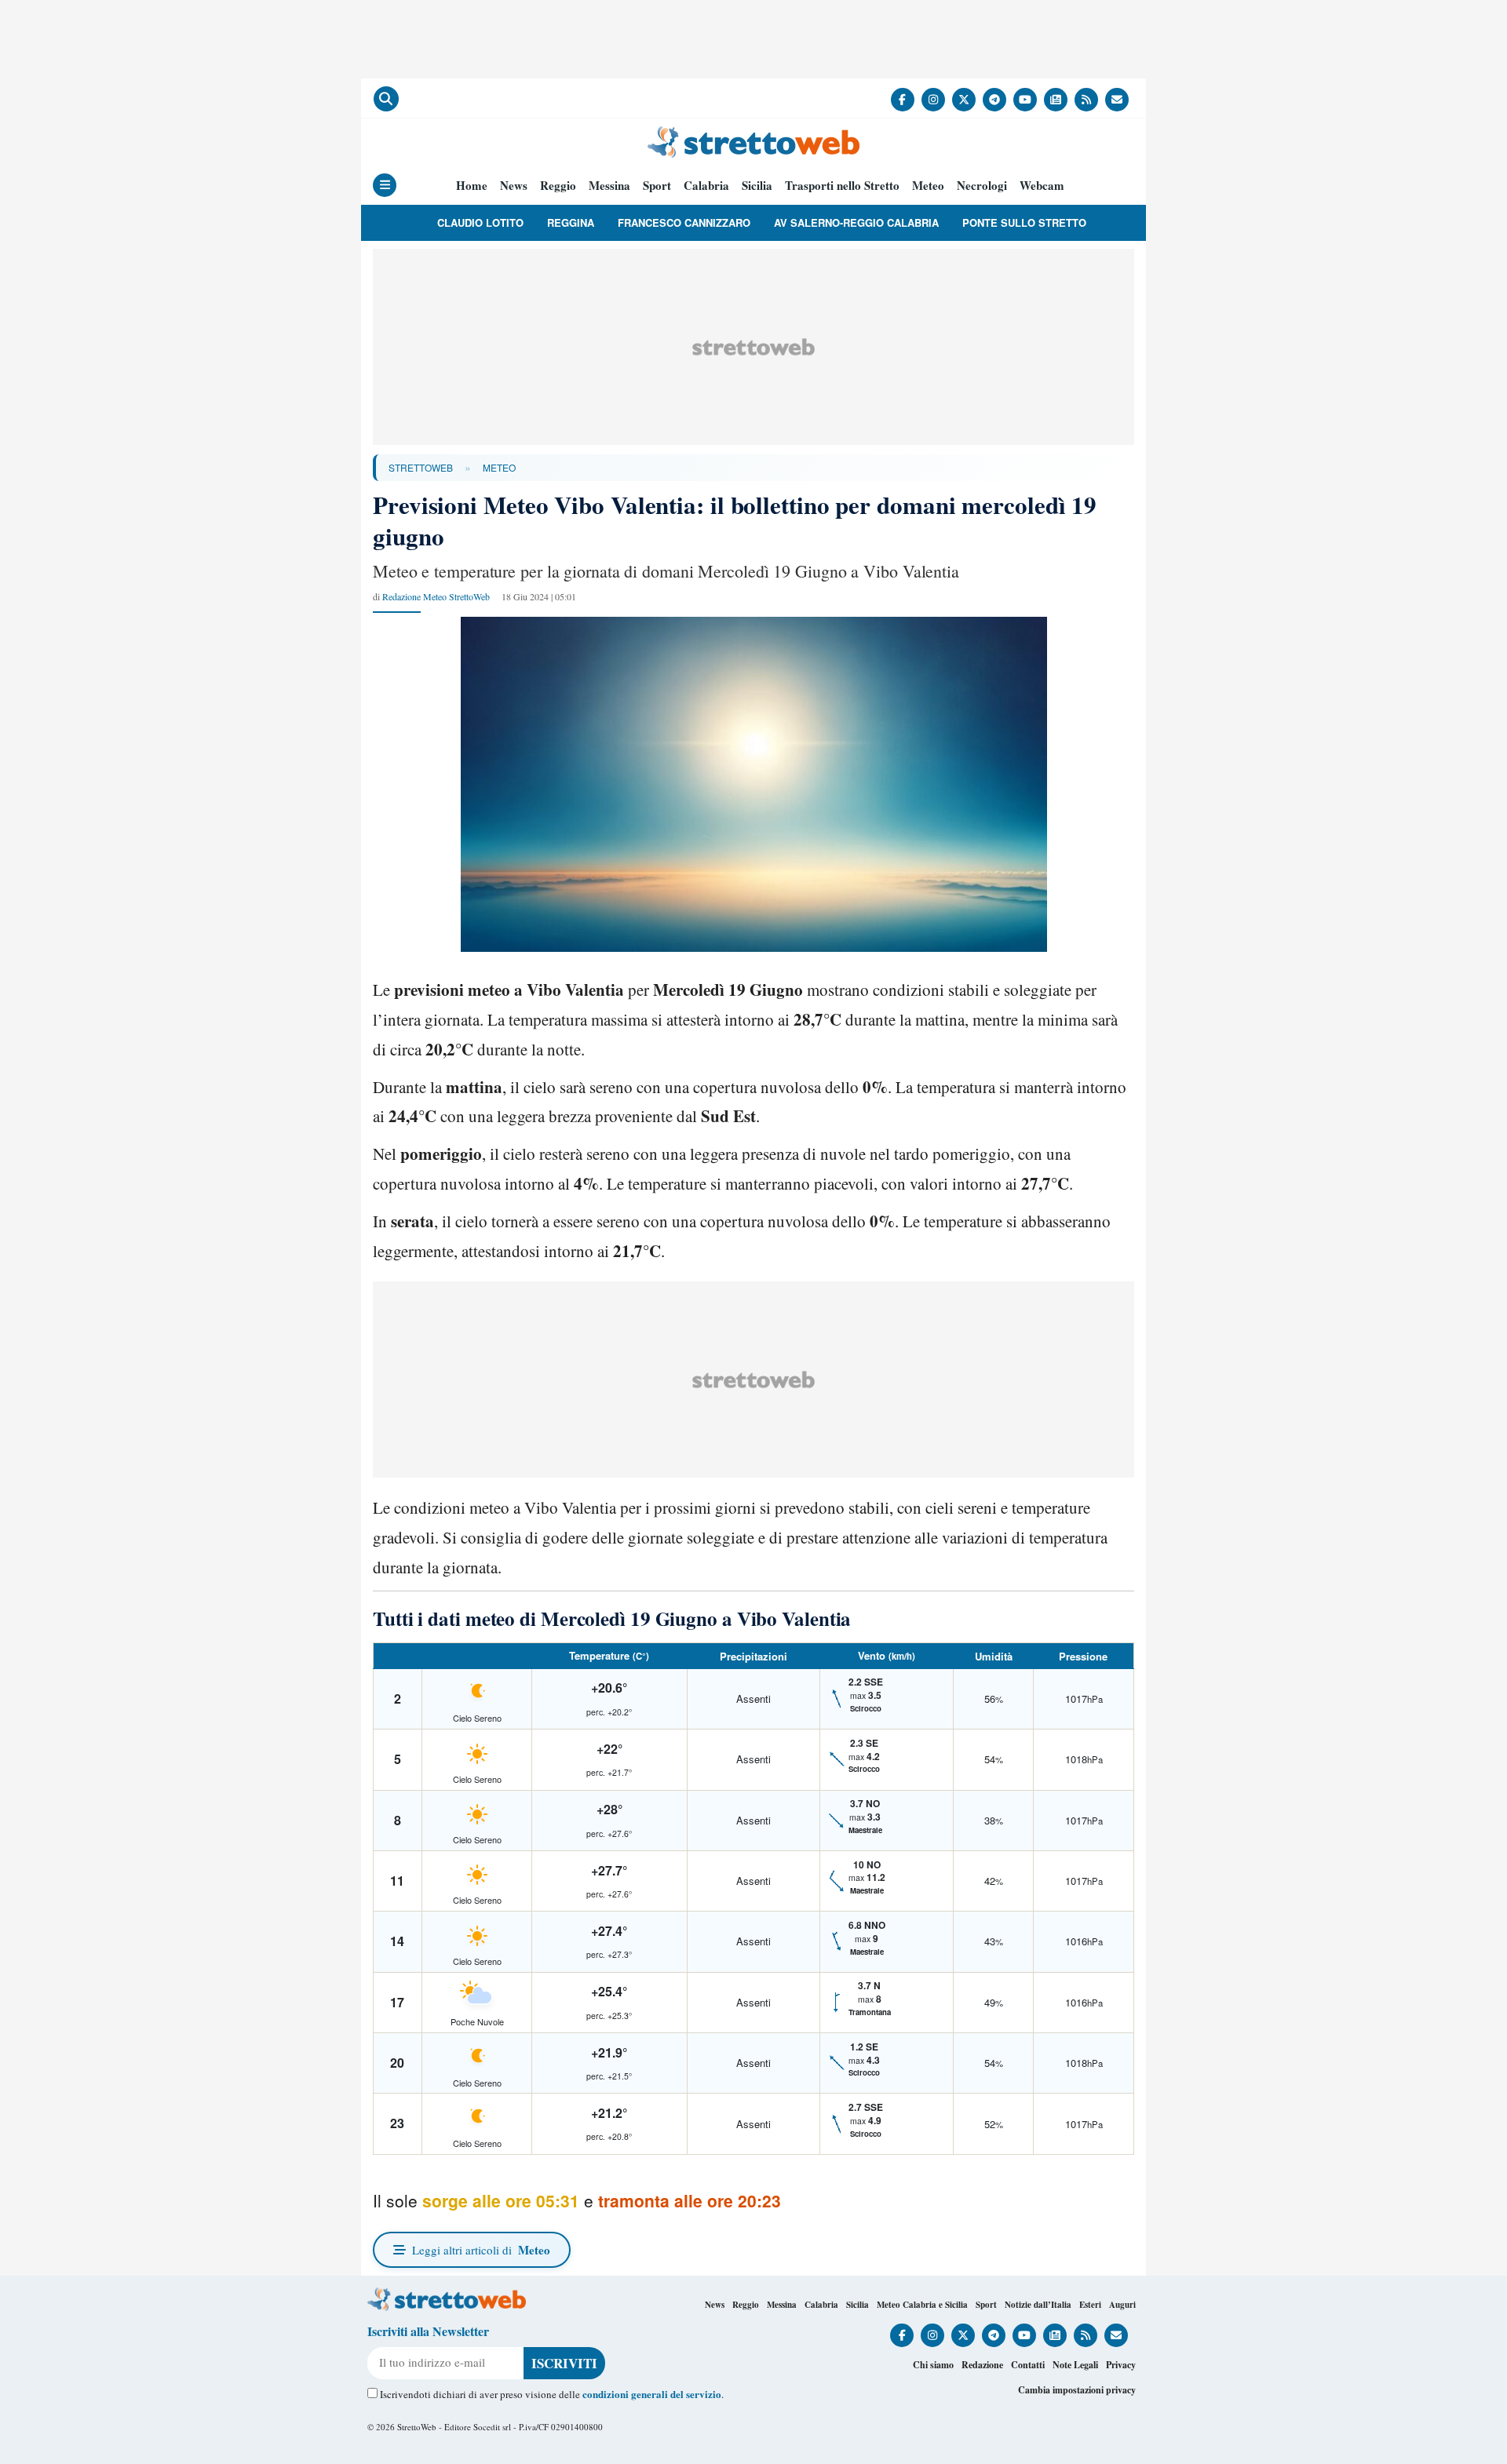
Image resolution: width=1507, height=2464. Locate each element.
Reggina (571, 222)
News (514, 186)
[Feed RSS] (1086, 100)
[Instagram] (933, 100)
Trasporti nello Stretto (842, 186)
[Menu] (385, 185)
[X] (964, 100)
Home (472, 186)
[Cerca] (386, 99)
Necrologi (982, 186)
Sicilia (757, 186)
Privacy (1121, 2365)
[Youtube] (1025, 100)
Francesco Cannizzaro (684, 222)
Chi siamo (933, 2365)
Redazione (982, 2365)
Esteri (1090, 2305)
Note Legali (1075, 2365)
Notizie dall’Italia (1038, 2305)
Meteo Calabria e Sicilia (922, 2305)
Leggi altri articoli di (481, 2250)
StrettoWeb (421, 467)
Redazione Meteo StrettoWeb (436, 596)
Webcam (1042, 186)
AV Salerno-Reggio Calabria (856, 222)
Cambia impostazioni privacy (1077, 2390)
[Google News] (1056, 100)
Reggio (558, 186)
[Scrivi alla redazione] (1117, 100)
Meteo (928, 186)
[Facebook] (903, 100)
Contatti (1028, 2365)
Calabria (706, 186)
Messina (609, 186)
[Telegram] (994, 100)
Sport (657, 186)
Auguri (1122, 2305)
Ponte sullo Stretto (1024, 222)
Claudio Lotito (480, 222)
